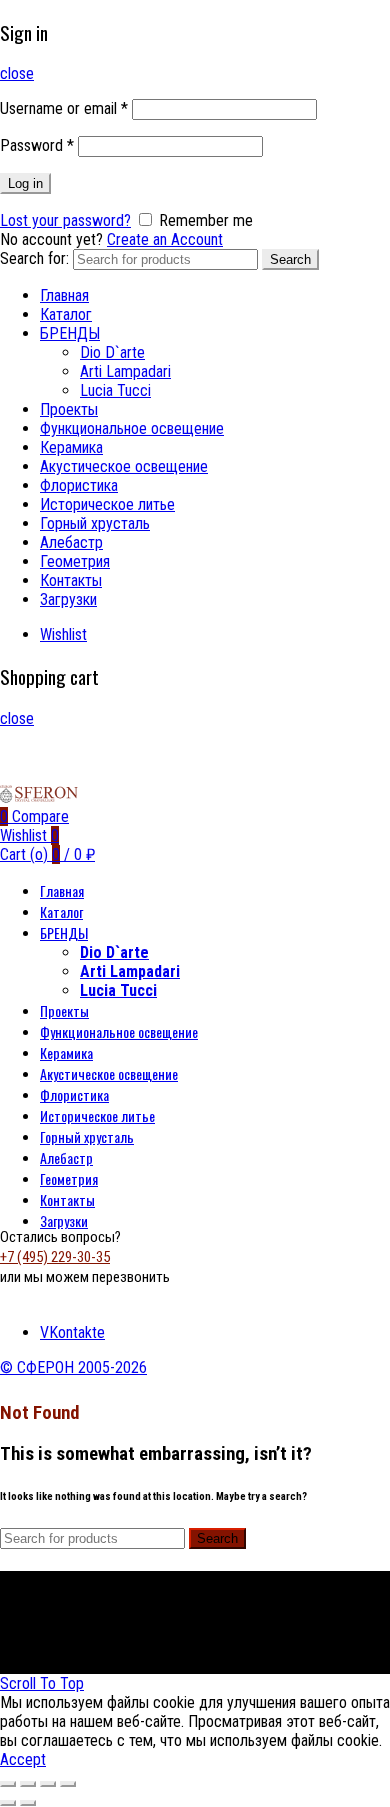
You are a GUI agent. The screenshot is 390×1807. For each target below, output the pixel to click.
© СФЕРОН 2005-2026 (73, 1367)
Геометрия (75, 561)
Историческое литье (107, 504)
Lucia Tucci (115, 390)
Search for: (34, 258)
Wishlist (63, 634)
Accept (23, 1759)
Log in (25, 183)
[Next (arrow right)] (28, 1803)
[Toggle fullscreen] (48, 1784)
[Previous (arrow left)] (8, 1803)
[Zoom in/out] (68, 1784)
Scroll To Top (42, 1683)
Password (37, 145)
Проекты (69, 409)
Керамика (71, 447)
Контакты (71, 580)
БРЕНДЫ (70, 333)
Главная (64, 295)
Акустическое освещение (124, 466)
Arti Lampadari (125, 371)
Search (290, 259)
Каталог (66, 314)
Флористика (79, 485)
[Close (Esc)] (8, 1784)
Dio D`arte (112, 352)
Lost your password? (65, 220)
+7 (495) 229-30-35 (55, 1257)
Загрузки (68, 599)
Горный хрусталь (95, 523)
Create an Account (165, 239)
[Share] (28, 1784)
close (17, 73)
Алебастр (71, 542)
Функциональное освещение (132, 428)
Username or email (64, 108)
